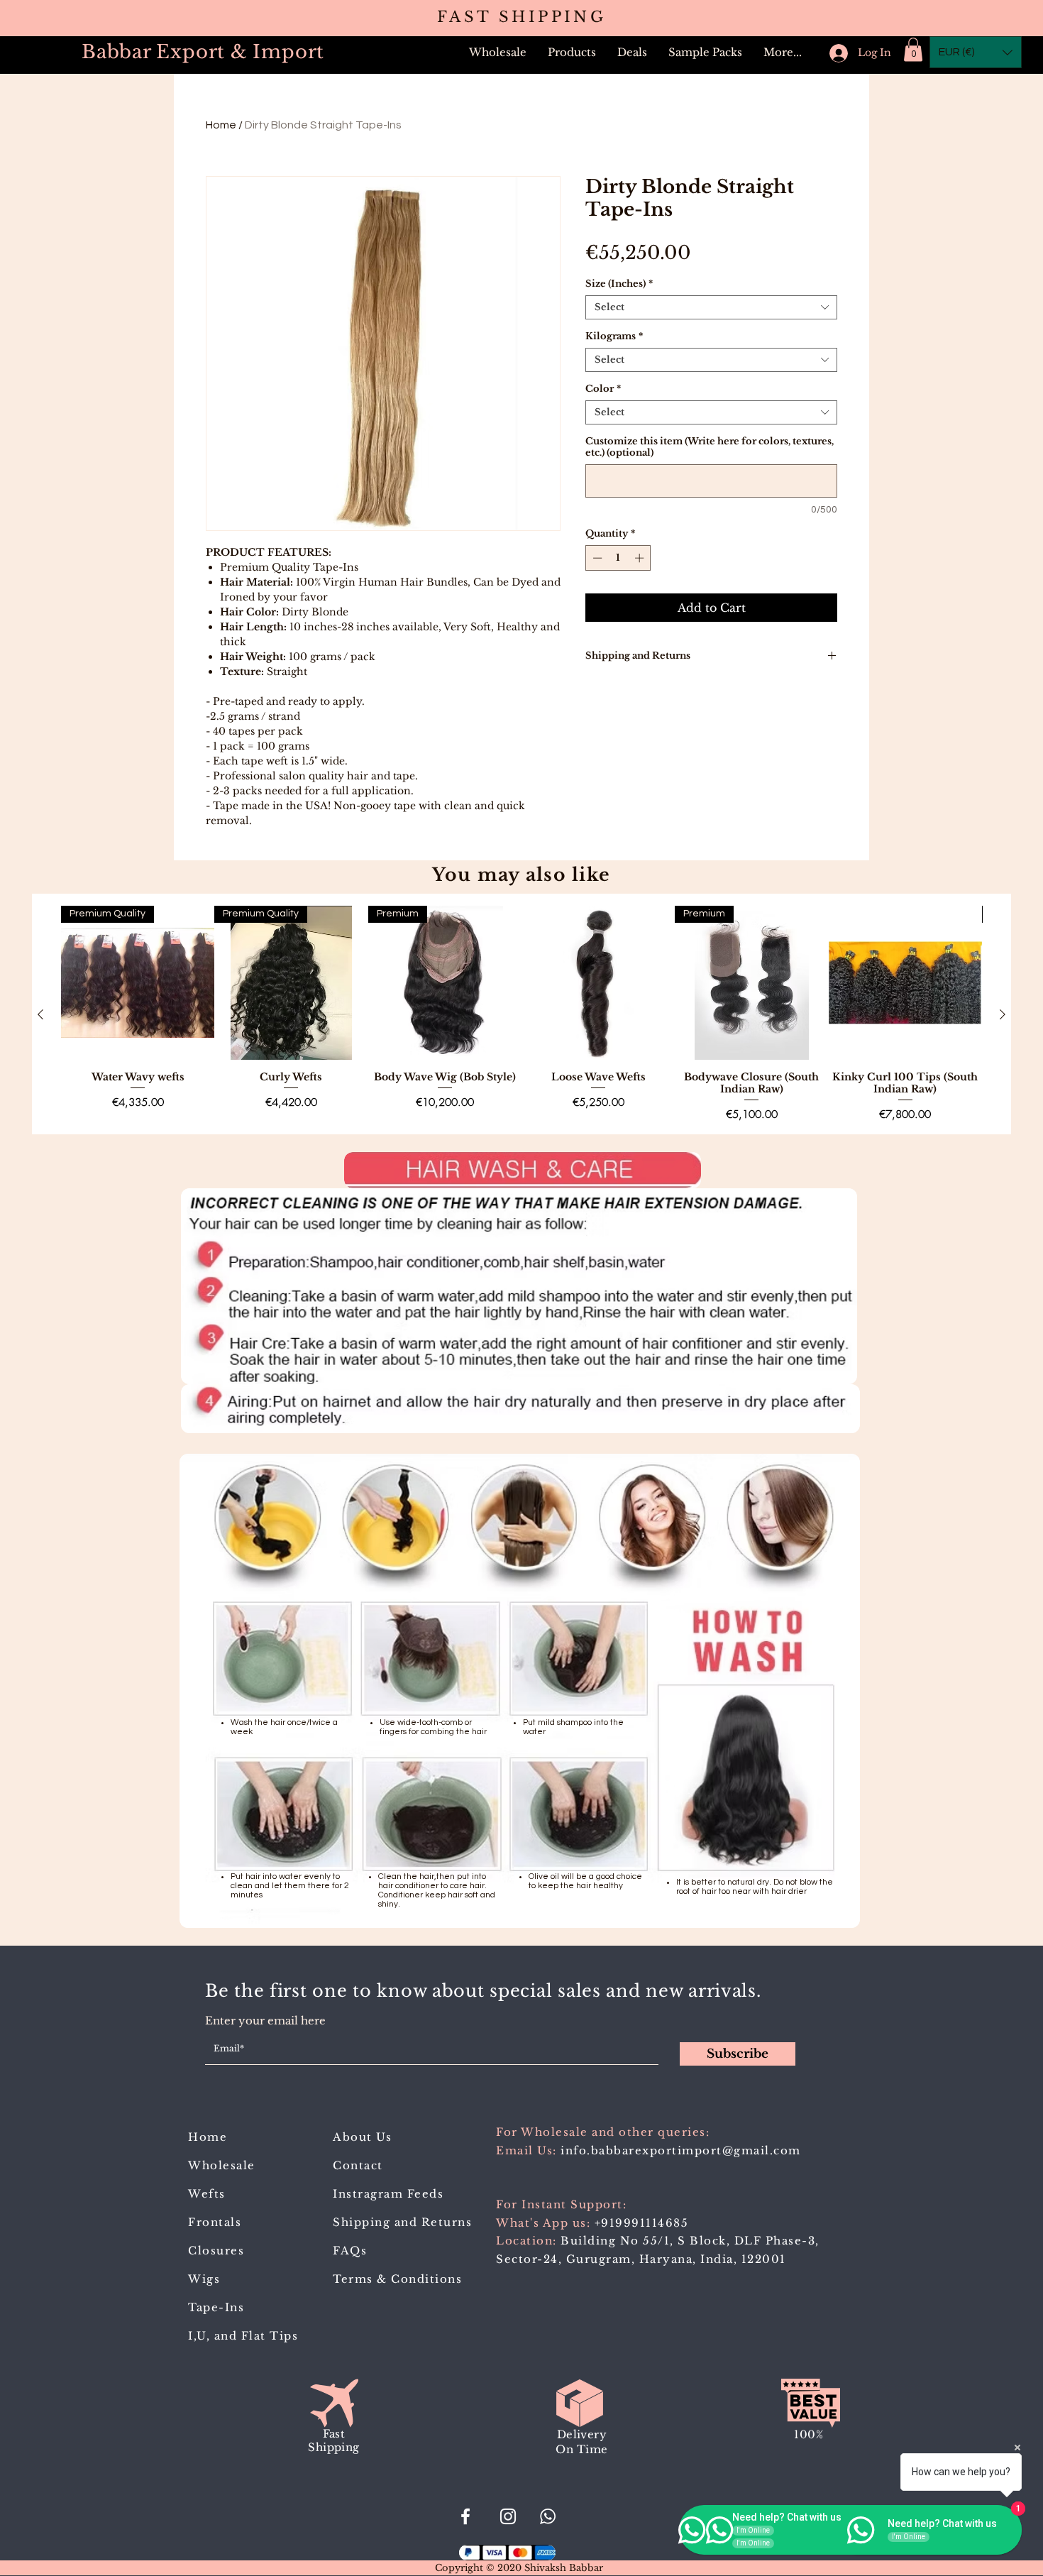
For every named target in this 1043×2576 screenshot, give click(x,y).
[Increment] (641, 558)
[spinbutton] (618, 558)
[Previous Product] (40, 1014)
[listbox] (976, 52)
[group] (521, 1014)
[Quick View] (598, 982)
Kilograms (614, 336)
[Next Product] (1003, 1014)
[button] (572, 53)
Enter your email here (265, 2021)
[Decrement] (596, 558)
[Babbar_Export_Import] (508, 2516)
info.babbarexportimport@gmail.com (681, 2150)
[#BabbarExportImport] (465, 2516)
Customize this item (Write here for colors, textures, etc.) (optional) (710, 447)
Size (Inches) (619, 284)
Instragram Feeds (388, 2194)
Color (603, 389)
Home (221, 125)
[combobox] (711, 307)
